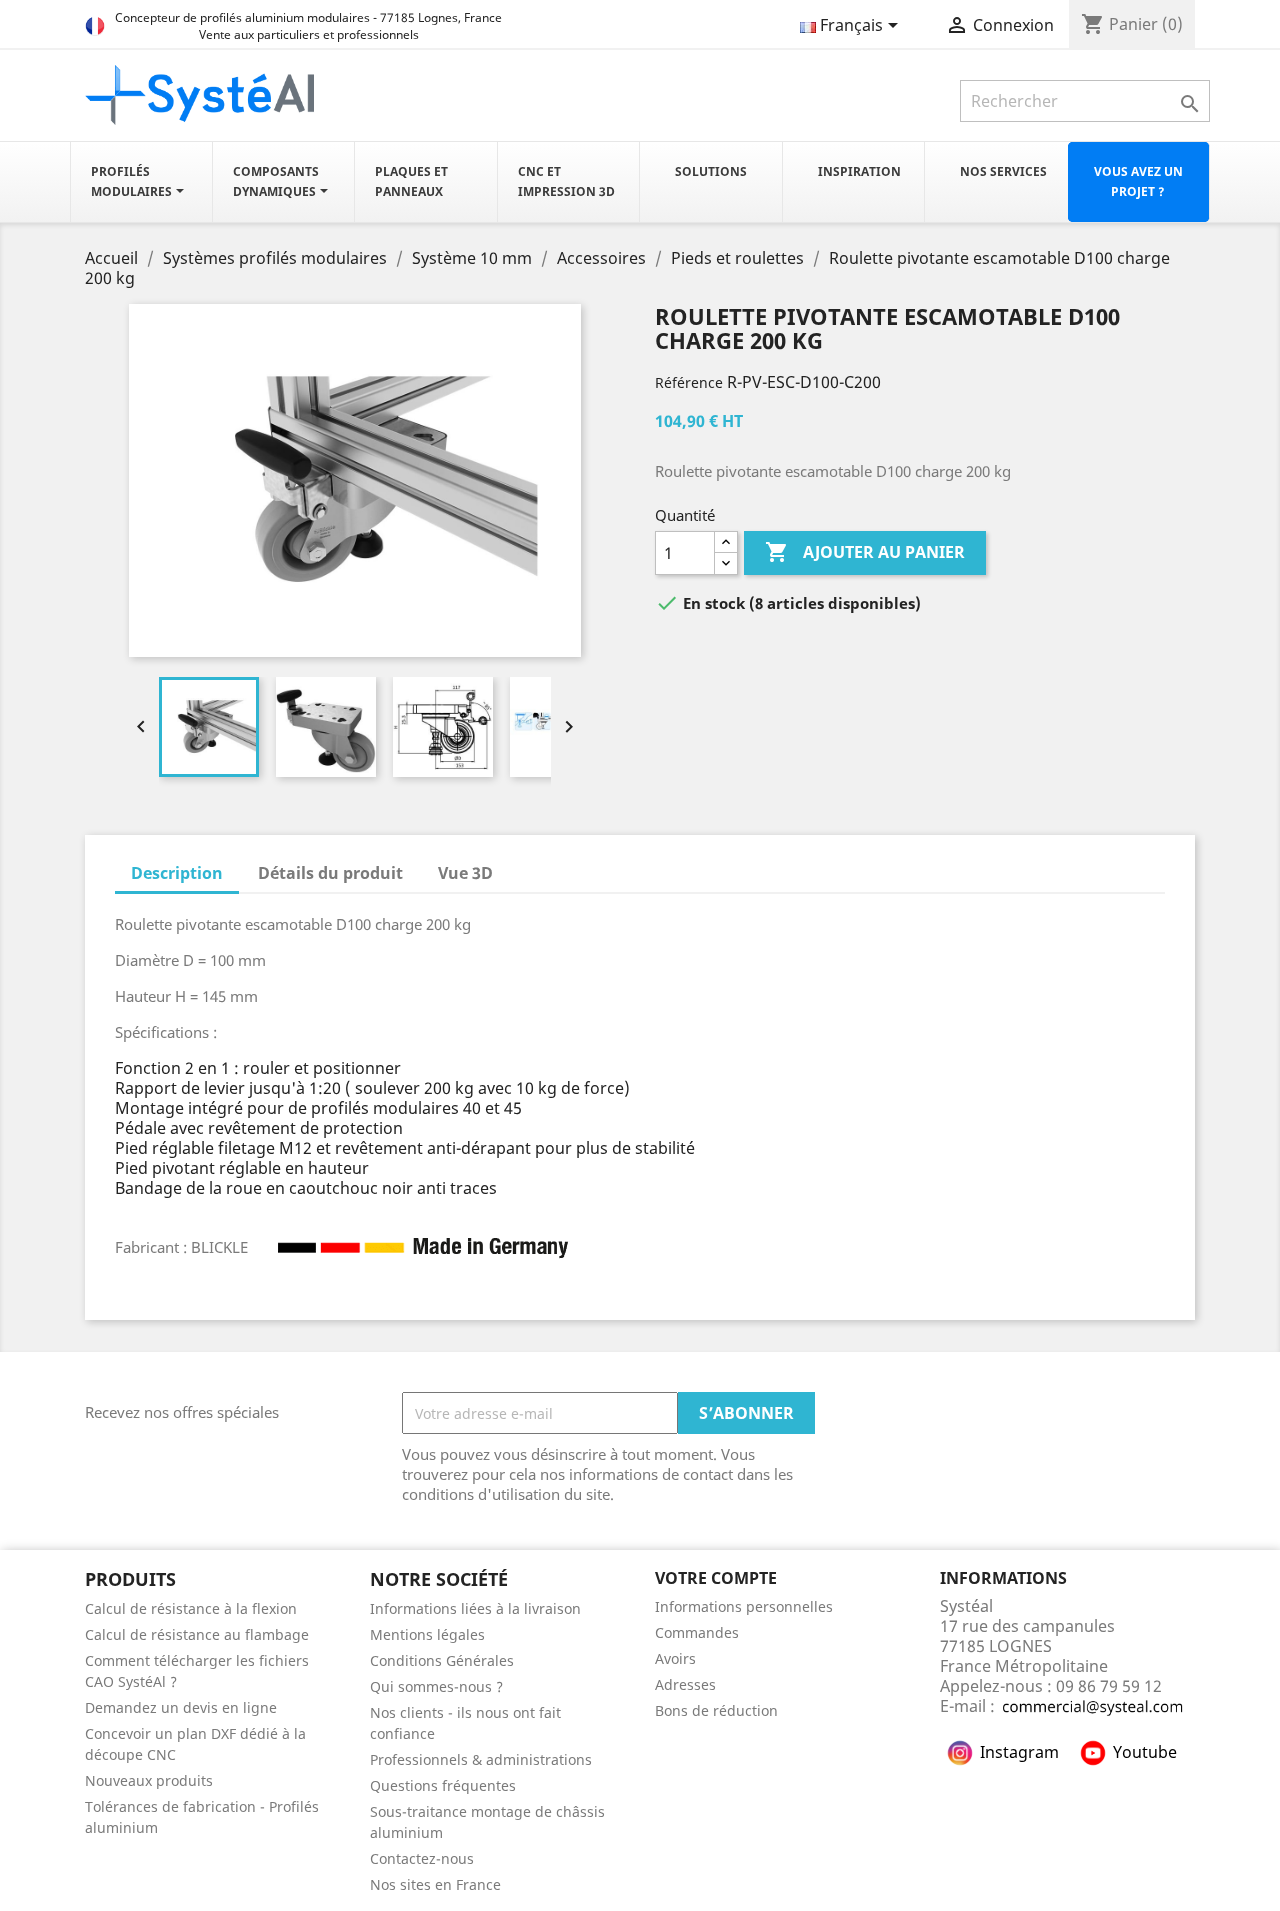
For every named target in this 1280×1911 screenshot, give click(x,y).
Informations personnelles (744, 1606)
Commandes (697, 1632)
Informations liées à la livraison (475, 1608)
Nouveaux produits (149, 1780)
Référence (689, 382)
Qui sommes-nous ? (436, 1686)
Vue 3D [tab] (465, 873)
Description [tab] (177, 873)
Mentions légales (427, 1634)
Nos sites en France (435, 1884)
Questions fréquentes (443, 1785)
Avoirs (675, 1658)
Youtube (1145, 1752)
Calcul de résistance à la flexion (191, 1608)
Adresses (685, 1684)
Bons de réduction (716, 1710)
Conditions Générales (442, 1660)
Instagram (1019, 1752)
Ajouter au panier (865, 552)
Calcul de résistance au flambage (197, 1634)
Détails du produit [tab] (330, 873)
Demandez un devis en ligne (181, 1707)
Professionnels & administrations (481, 1759)
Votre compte (716, 1578)
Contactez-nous (422, 1858)
